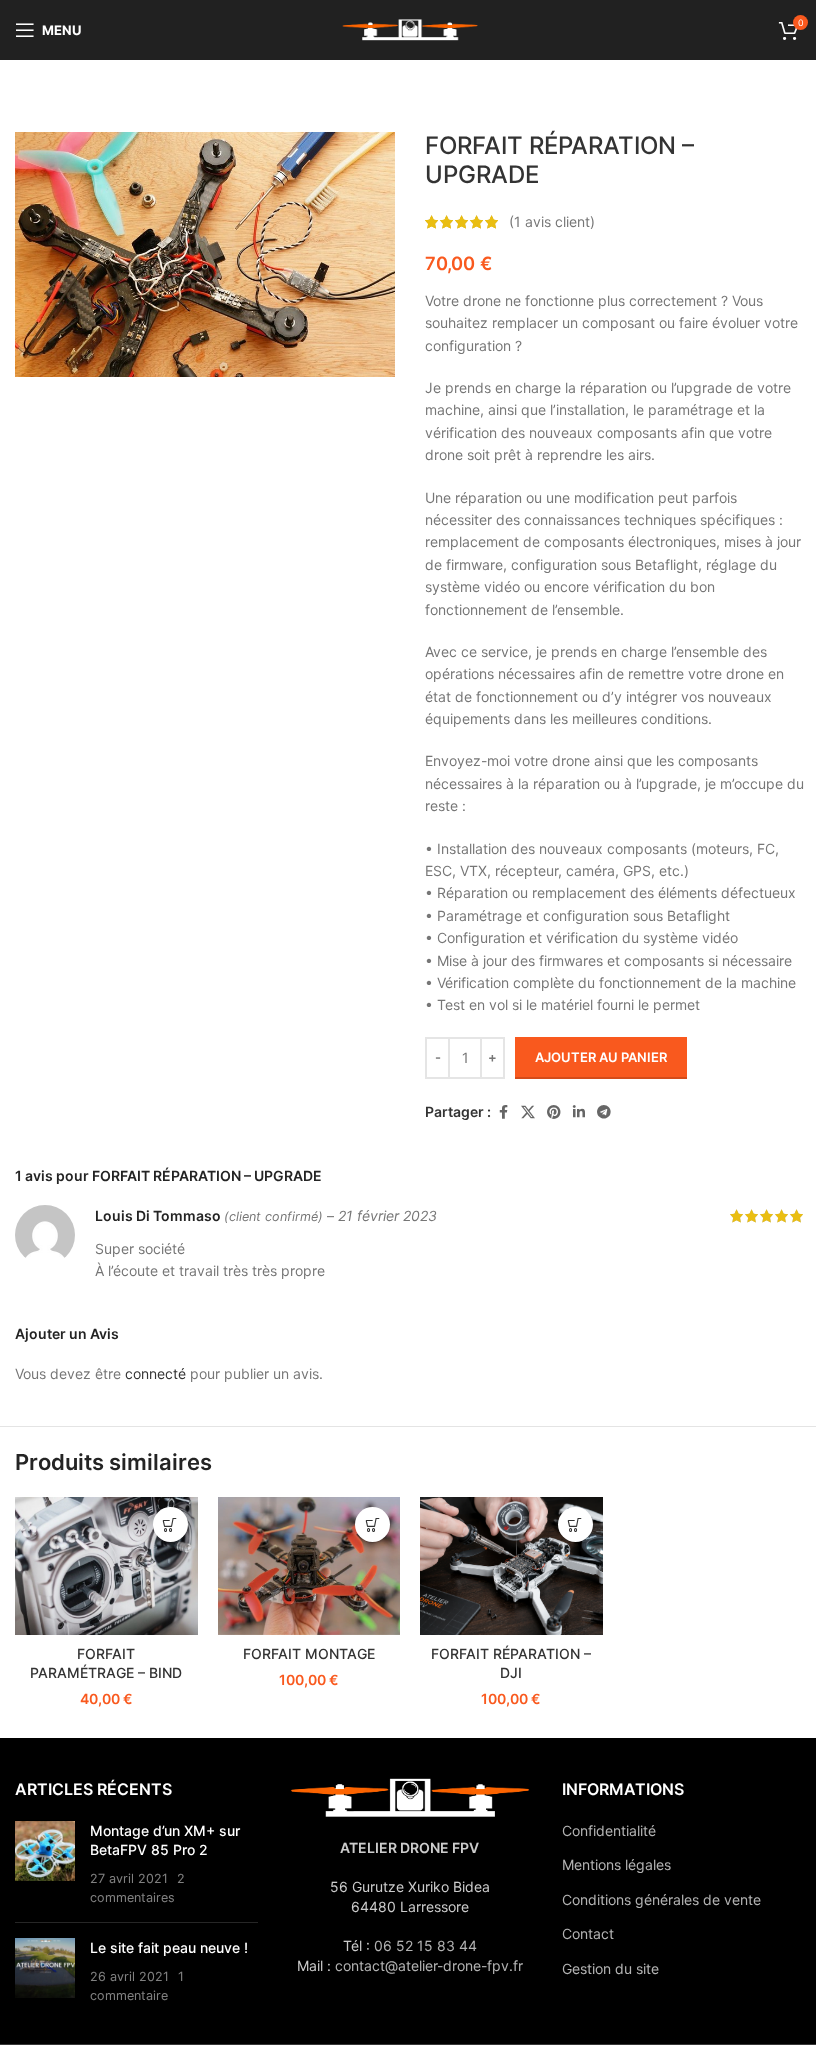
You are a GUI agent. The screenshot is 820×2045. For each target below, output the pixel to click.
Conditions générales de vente (661, 1899)
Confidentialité (609, 1830)
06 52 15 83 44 (425, 1945)
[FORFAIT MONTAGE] (309, 1565)
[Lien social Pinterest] (554, 1112)
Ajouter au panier (601, 1057)
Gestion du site (610, 1968)
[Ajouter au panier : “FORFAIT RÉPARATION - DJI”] (575, 1524)
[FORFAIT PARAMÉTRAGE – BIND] (106, 1565)
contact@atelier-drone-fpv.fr (429, 1965)
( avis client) (552, 221)
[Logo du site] (410, 28)
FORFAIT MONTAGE (309, 1653)
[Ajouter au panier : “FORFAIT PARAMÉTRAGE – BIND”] (170, 1524)
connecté (155, 1373)
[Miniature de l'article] (45, 1864)
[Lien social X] (528, 1112)
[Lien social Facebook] (503, 1112)
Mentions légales (616, 1864)
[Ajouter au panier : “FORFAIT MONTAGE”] (372, 1524)
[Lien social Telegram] (604, 1112)
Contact (588, 1933)
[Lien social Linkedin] (579, 1112)
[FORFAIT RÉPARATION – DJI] (511, 1565)
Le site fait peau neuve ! (169, 1947)
